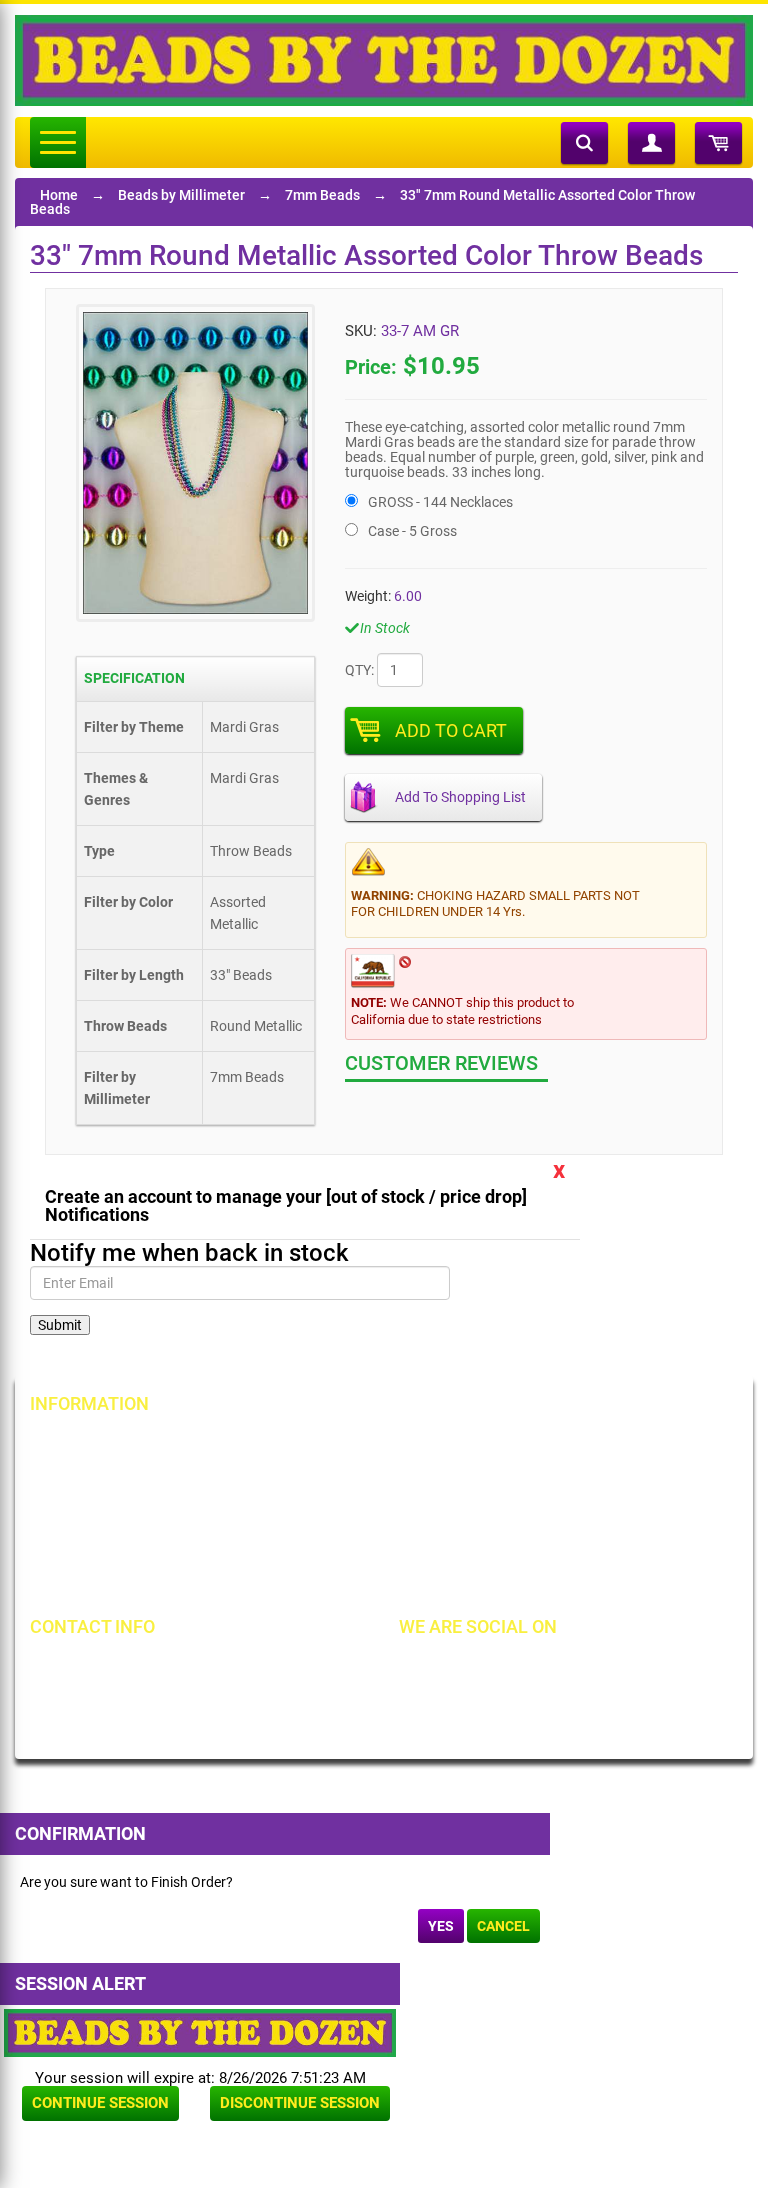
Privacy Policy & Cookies (597, 1513)
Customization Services (122, 1581)
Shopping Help (331, 1513)
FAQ (299, 1581)
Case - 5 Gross (412, 531)
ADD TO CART (451, 730)
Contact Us (84, 1513)
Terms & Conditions (582, 1479)
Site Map (549, 1445)
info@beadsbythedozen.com (149, 1702)
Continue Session (100, 2103)
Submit (60, 1325)
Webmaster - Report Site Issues (382, 1547)
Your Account (92, 1445)
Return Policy (327, 1445)
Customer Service (104, 1547)
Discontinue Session (300, 2103)
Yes (441, 1926)
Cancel (503, 1926)
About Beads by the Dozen (131, 1479)
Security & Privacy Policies (366, 1479)
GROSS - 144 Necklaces (440, 502)
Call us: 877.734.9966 (127, 1668)
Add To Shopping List (460, 797)
